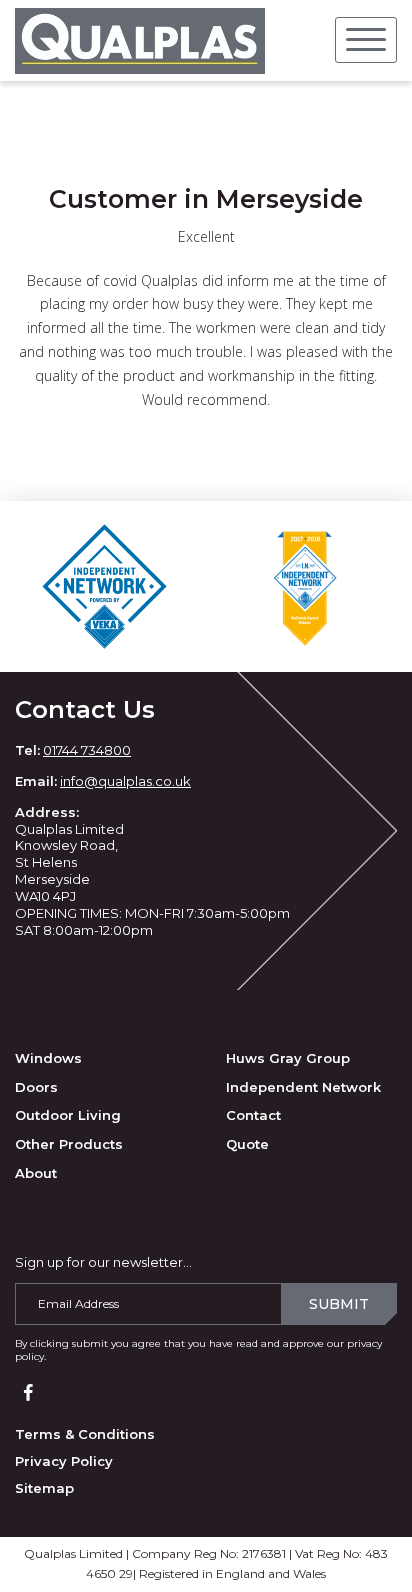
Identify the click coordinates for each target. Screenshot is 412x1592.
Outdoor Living (68, 1115)
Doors (36, 1087)
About (36, 1173)
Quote (247, 1144)
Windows (48, 1058)
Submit (339, 1304)
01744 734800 (87, 750)
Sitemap (44, 1488)
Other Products (69, 1144)
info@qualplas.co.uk (125, 781)
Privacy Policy (64, 1461)
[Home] (140, 40)
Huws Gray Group (288, 1058)
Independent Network (303, 1087)
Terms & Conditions (85, 1434)
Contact (253, 1115)
